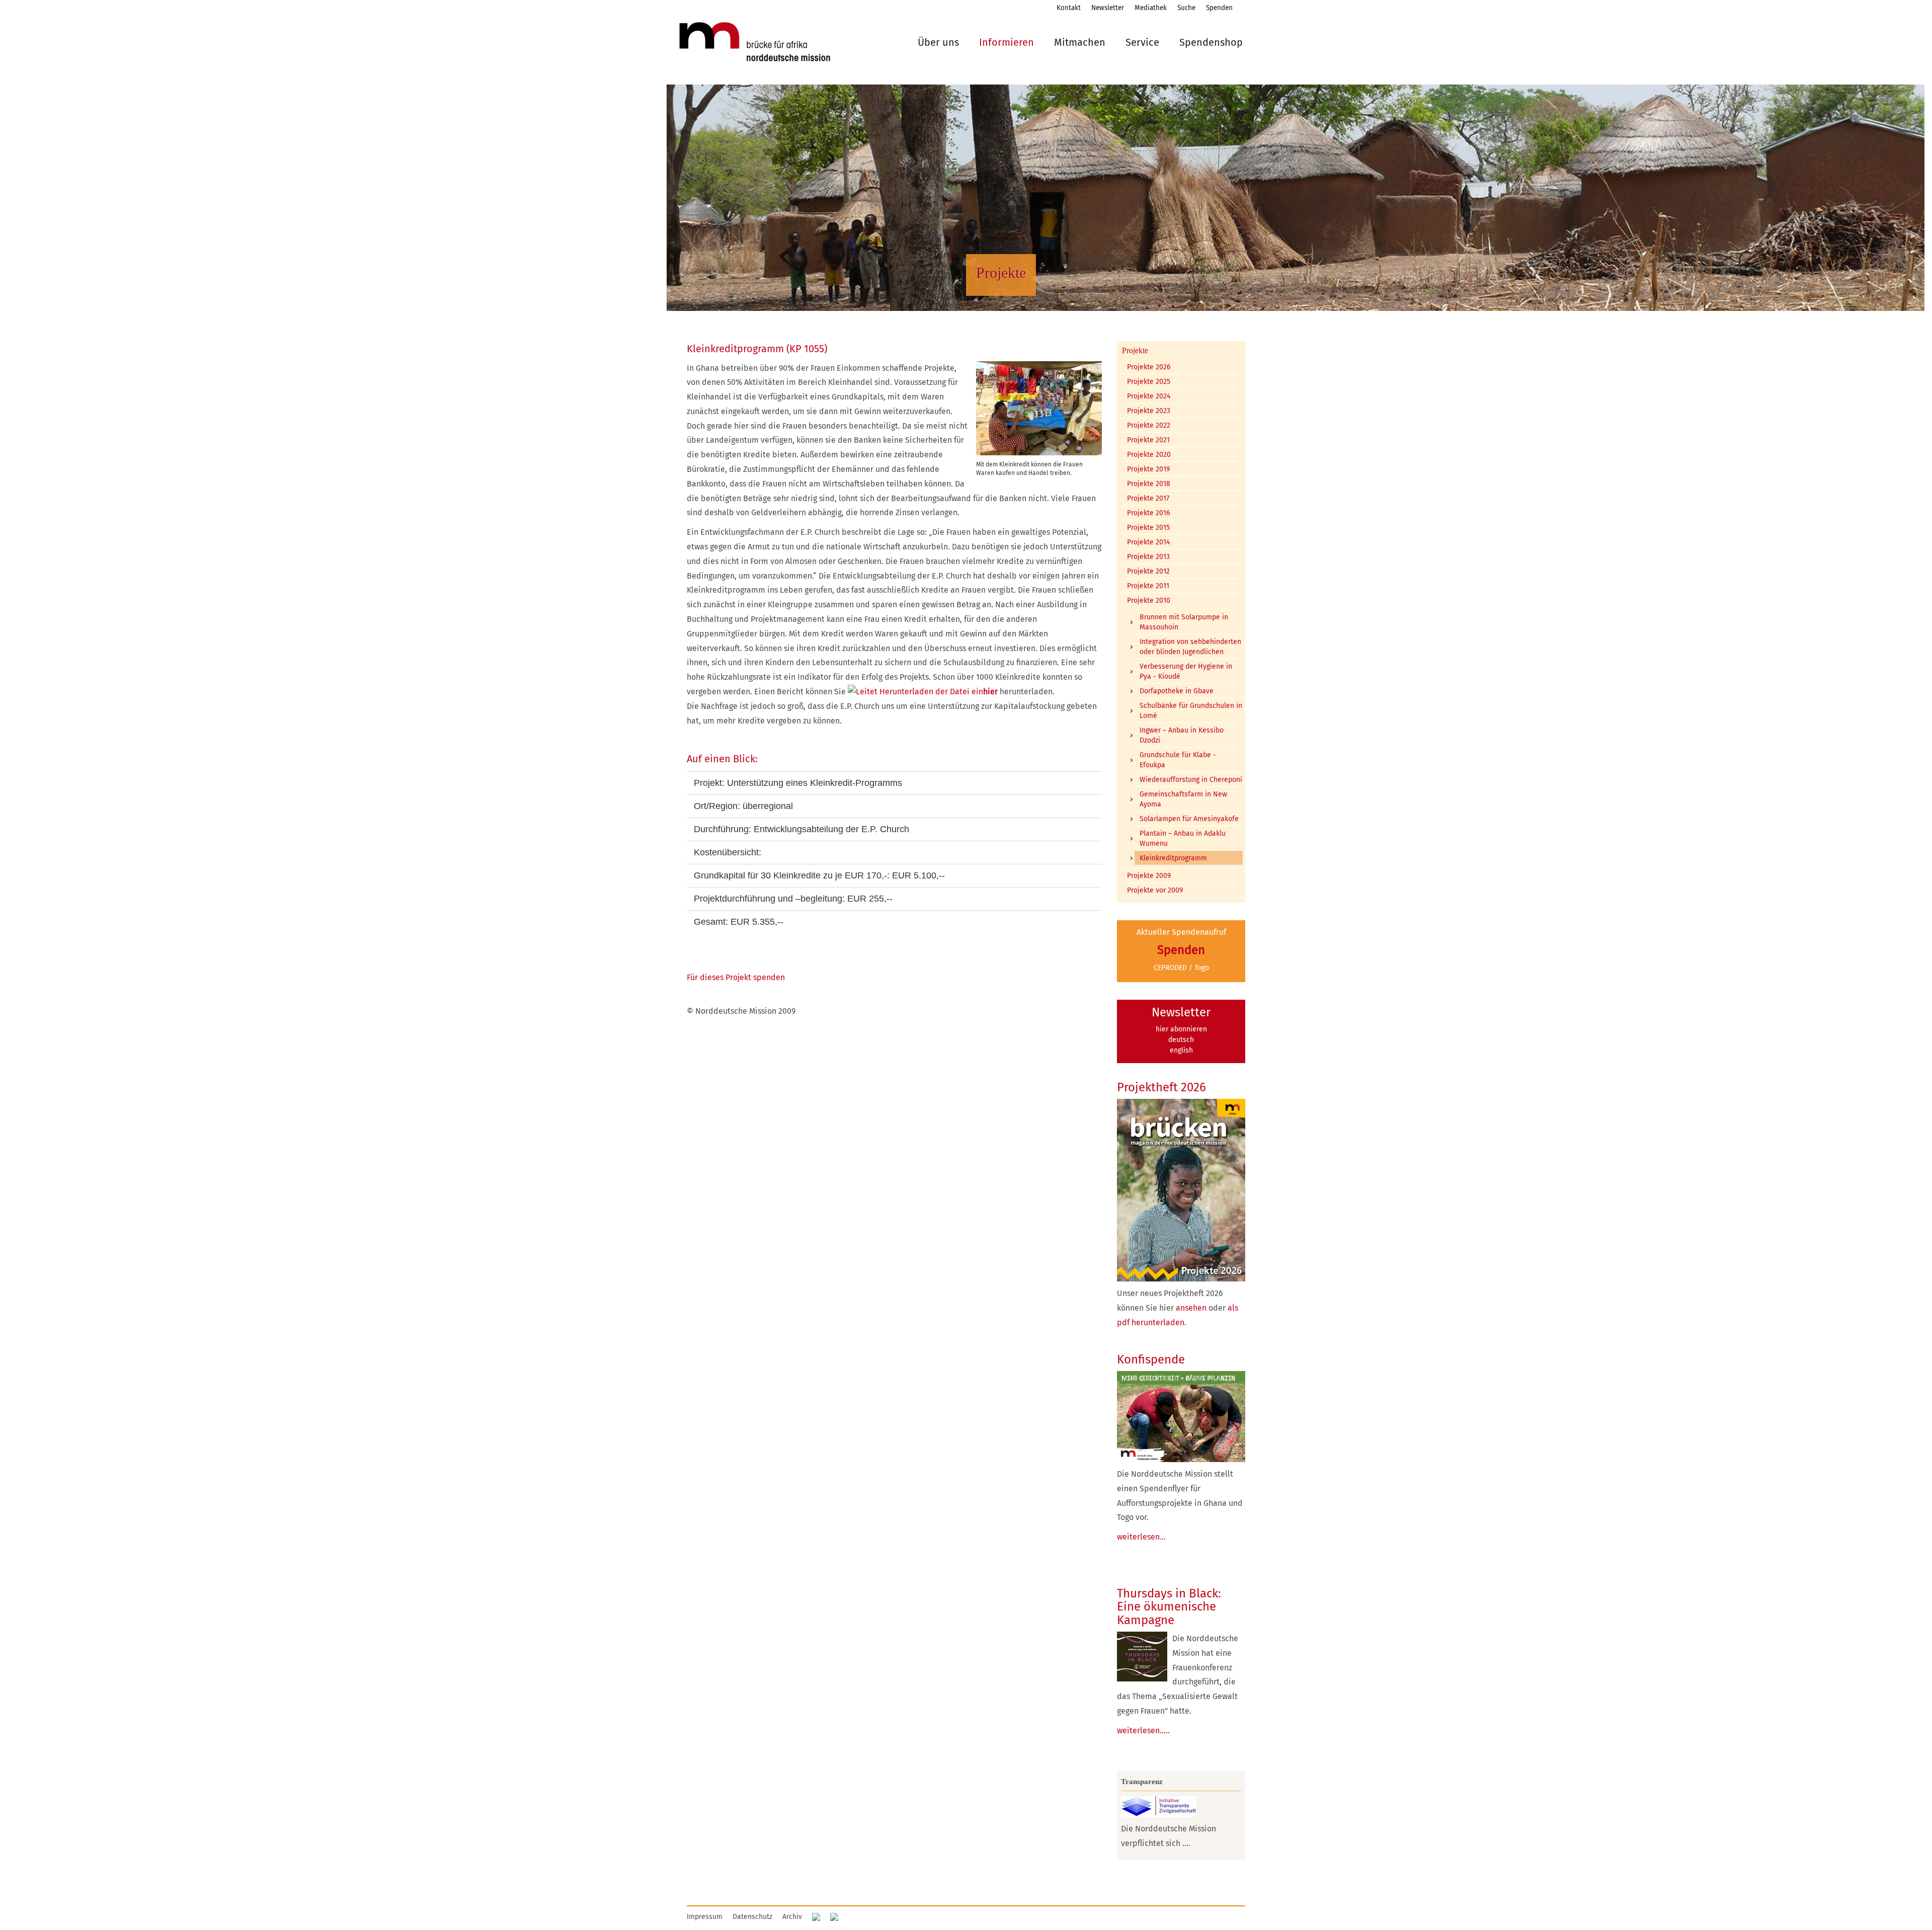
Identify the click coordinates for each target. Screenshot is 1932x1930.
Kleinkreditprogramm (1173, 858)
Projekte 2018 (1149, 484)
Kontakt (1069, 8)
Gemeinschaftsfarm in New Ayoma (1183, 799)
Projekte (1135, 350)
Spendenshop (1211, 42)
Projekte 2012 (1148, 571)
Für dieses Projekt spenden (736, 977)
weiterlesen (1138, 1537)
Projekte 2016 (1148, 513)
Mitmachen (1080, 42)
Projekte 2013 (1148, 557)
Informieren (1007, 42)
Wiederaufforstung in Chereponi (1191, 780)
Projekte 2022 (1149, 425)
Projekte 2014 (1148, 542)
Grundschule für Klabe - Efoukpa (1178, 760)
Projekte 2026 (1149, 367)
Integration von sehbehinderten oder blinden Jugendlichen (1190, 647)
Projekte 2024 (1149, 396)
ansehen (1191, 1308)
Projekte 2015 (1148, 528)
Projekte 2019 (1148, 469)
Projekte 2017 (1148, 498)
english (1181, 1050)
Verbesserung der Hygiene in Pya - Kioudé (1186, 671)
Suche (1186, 8)
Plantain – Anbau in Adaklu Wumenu (1183, 838)
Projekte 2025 (1149, 382)
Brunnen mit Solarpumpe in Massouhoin (1184, 622)
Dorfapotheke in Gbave (1177, 691)
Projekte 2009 (1149, 876)
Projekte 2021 (1148, 440)
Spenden (1219, 8)
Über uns (938, 42)
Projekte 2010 (1149, 600)
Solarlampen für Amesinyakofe (1189, 819)
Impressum (705, 1917)
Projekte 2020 (1149, 455)
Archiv (792, 1917)
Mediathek (1151, 8)
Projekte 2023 (1149, 411)
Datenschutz (752, 1917)
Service (1142, 42)
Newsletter (1108, 8)
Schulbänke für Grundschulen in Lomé (1191, 711)
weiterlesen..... (1143, 1731)
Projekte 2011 (1148, 586)
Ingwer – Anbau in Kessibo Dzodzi (1182, 735)
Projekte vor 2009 (1155, 890)
